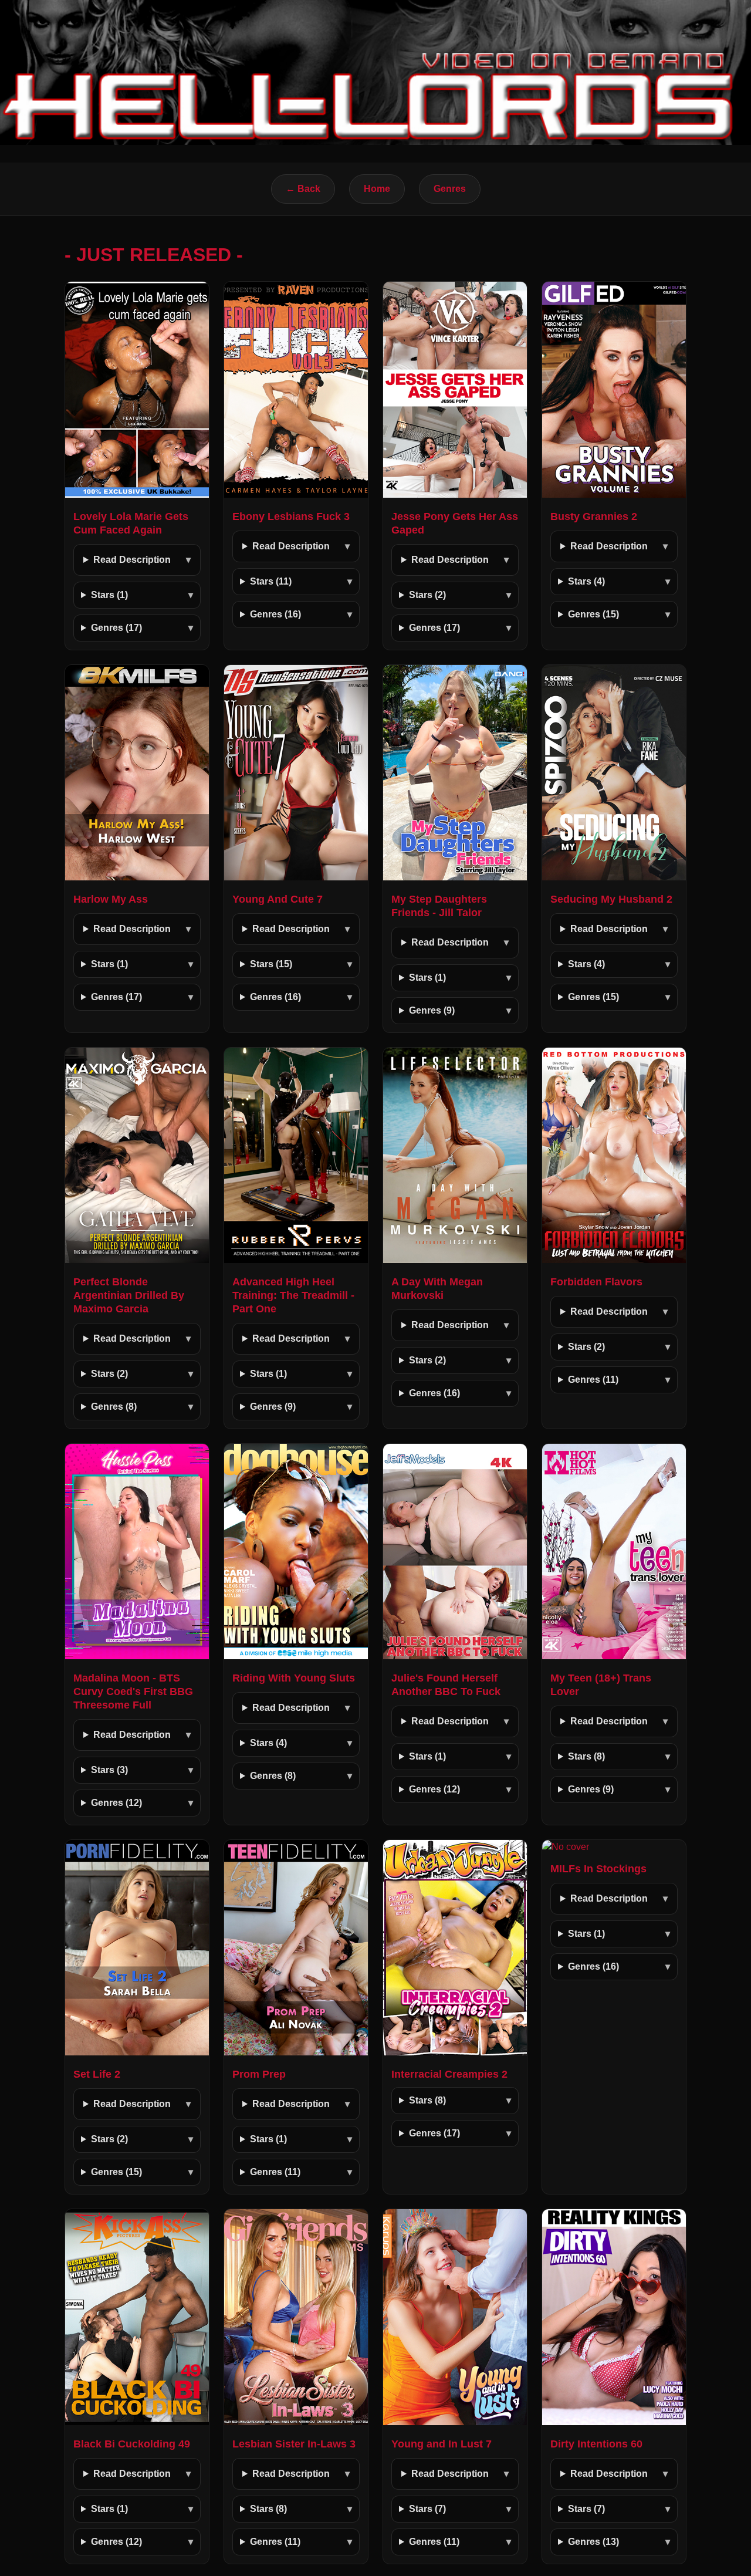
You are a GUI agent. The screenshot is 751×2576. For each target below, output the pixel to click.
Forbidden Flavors (596, 1282)
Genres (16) (275, 614)
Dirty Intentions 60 (596, 2444)
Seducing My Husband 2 (611, 899)
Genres (450, 189)
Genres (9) (432, 1010)
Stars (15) (271, 964)
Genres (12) (116, 1803)
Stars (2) (427, 595)
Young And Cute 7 (278, 899)
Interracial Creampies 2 (449, 2074)
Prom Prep (259, 2074)
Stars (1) (109, 595)
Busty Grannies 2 (594, 516)
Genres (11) (593, 1380)
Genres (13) (593, 2542)
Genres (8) (114, 1407)
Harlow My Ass (111, 899)
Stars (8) (586, 1756)
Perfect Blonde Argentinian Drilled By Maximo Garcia (129, 1295)
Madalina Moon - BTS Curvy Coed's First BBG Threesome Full (133, 1692)
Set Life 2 (97, 2074)
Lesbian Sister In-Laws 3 (294, 2444)
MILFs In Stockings (598, 1869)
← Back (303, 189)
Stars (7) (427, 2509)
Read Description (132, 560)
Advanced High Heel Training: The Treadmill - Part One (293, 1295)
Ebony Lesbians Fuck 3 (291, 516)
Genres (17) (116, 628)
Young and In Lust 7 (442, 2444)
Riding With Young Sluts (294, 1678)
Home (377, 189)
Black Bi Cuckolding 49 (132, 2444)
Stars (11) (271, 581)
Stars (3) (109, 1770)
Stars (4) (586, 581)
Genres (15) (593, 614)
